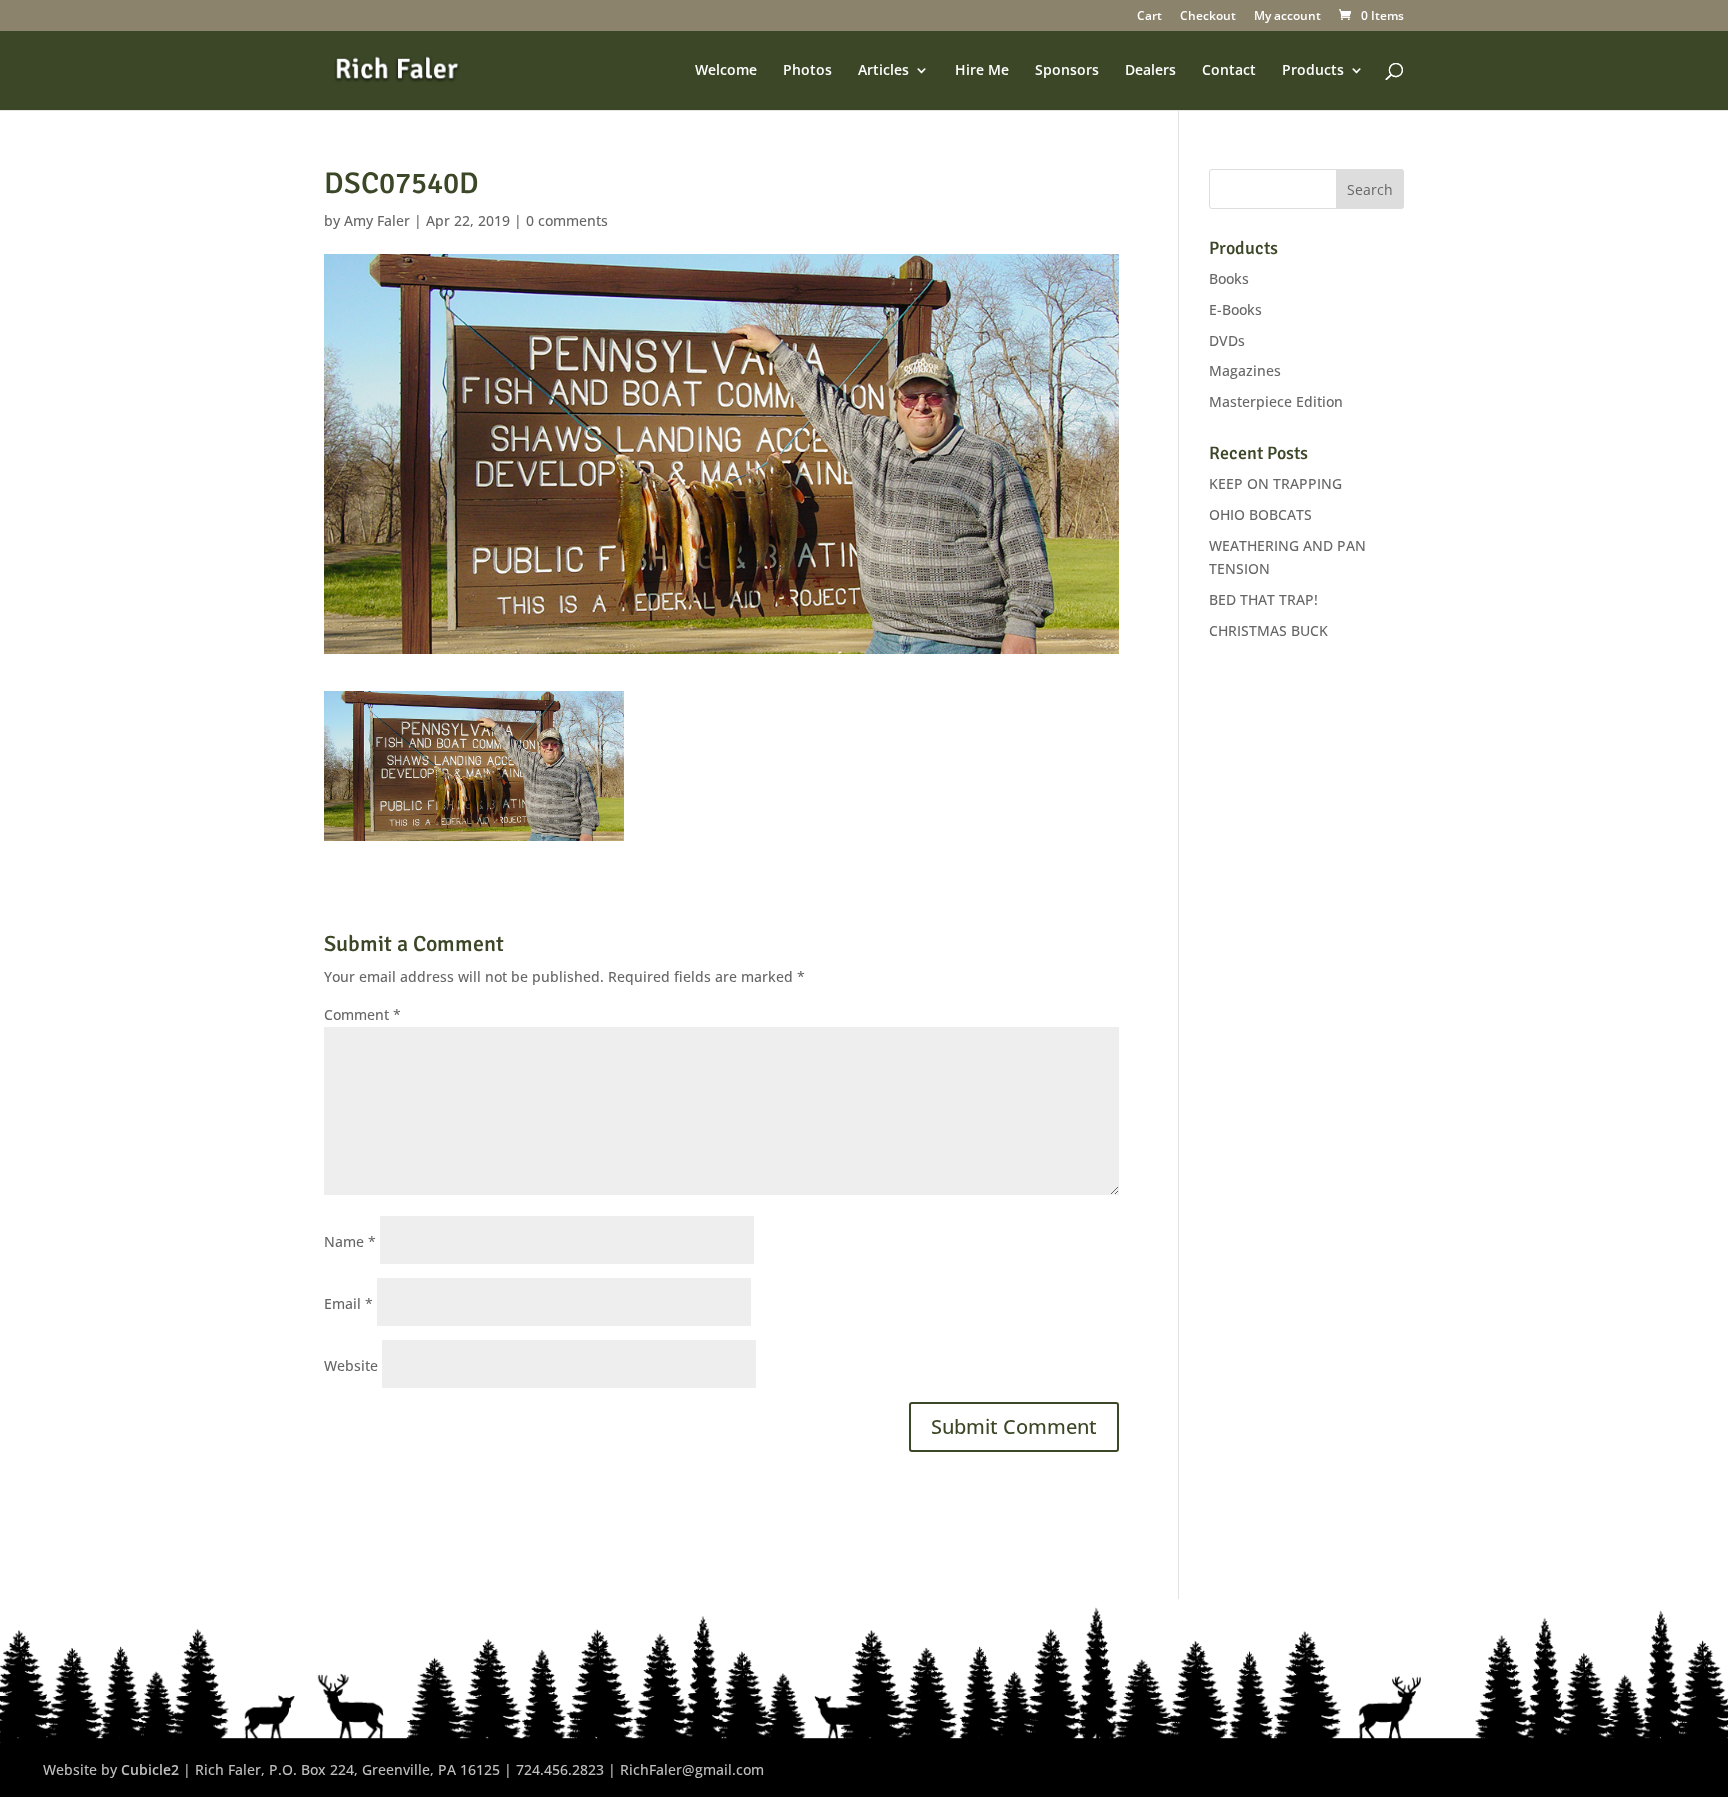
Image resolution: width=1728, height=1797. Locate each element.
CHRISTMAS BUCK (1268, 630)
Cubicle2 (150, 1769)
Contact (1229, 71)
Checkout (1208, 17)
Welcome (726, 71)
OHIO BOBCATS (1260, 514)
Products (1313, 71)
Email (348, 1303)
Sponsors (1067, 71)
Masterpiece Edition (1276, 401)
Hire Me (982, 71)
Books (1229, 278)
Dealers (1150, 71)
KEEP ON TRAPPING (1275, 483)
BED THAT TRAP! (1263, 599)
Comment (362, 1014)
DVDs (1227, 340)
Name (350, 1241)
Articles (883, 71)
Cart (1149, 17)
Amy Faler (377, 220)
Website (351, 1365)
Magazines (1245, 370)
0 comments (567, 220)
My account (1287, 17)
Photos (807, 71)
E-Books (1235, 309)
